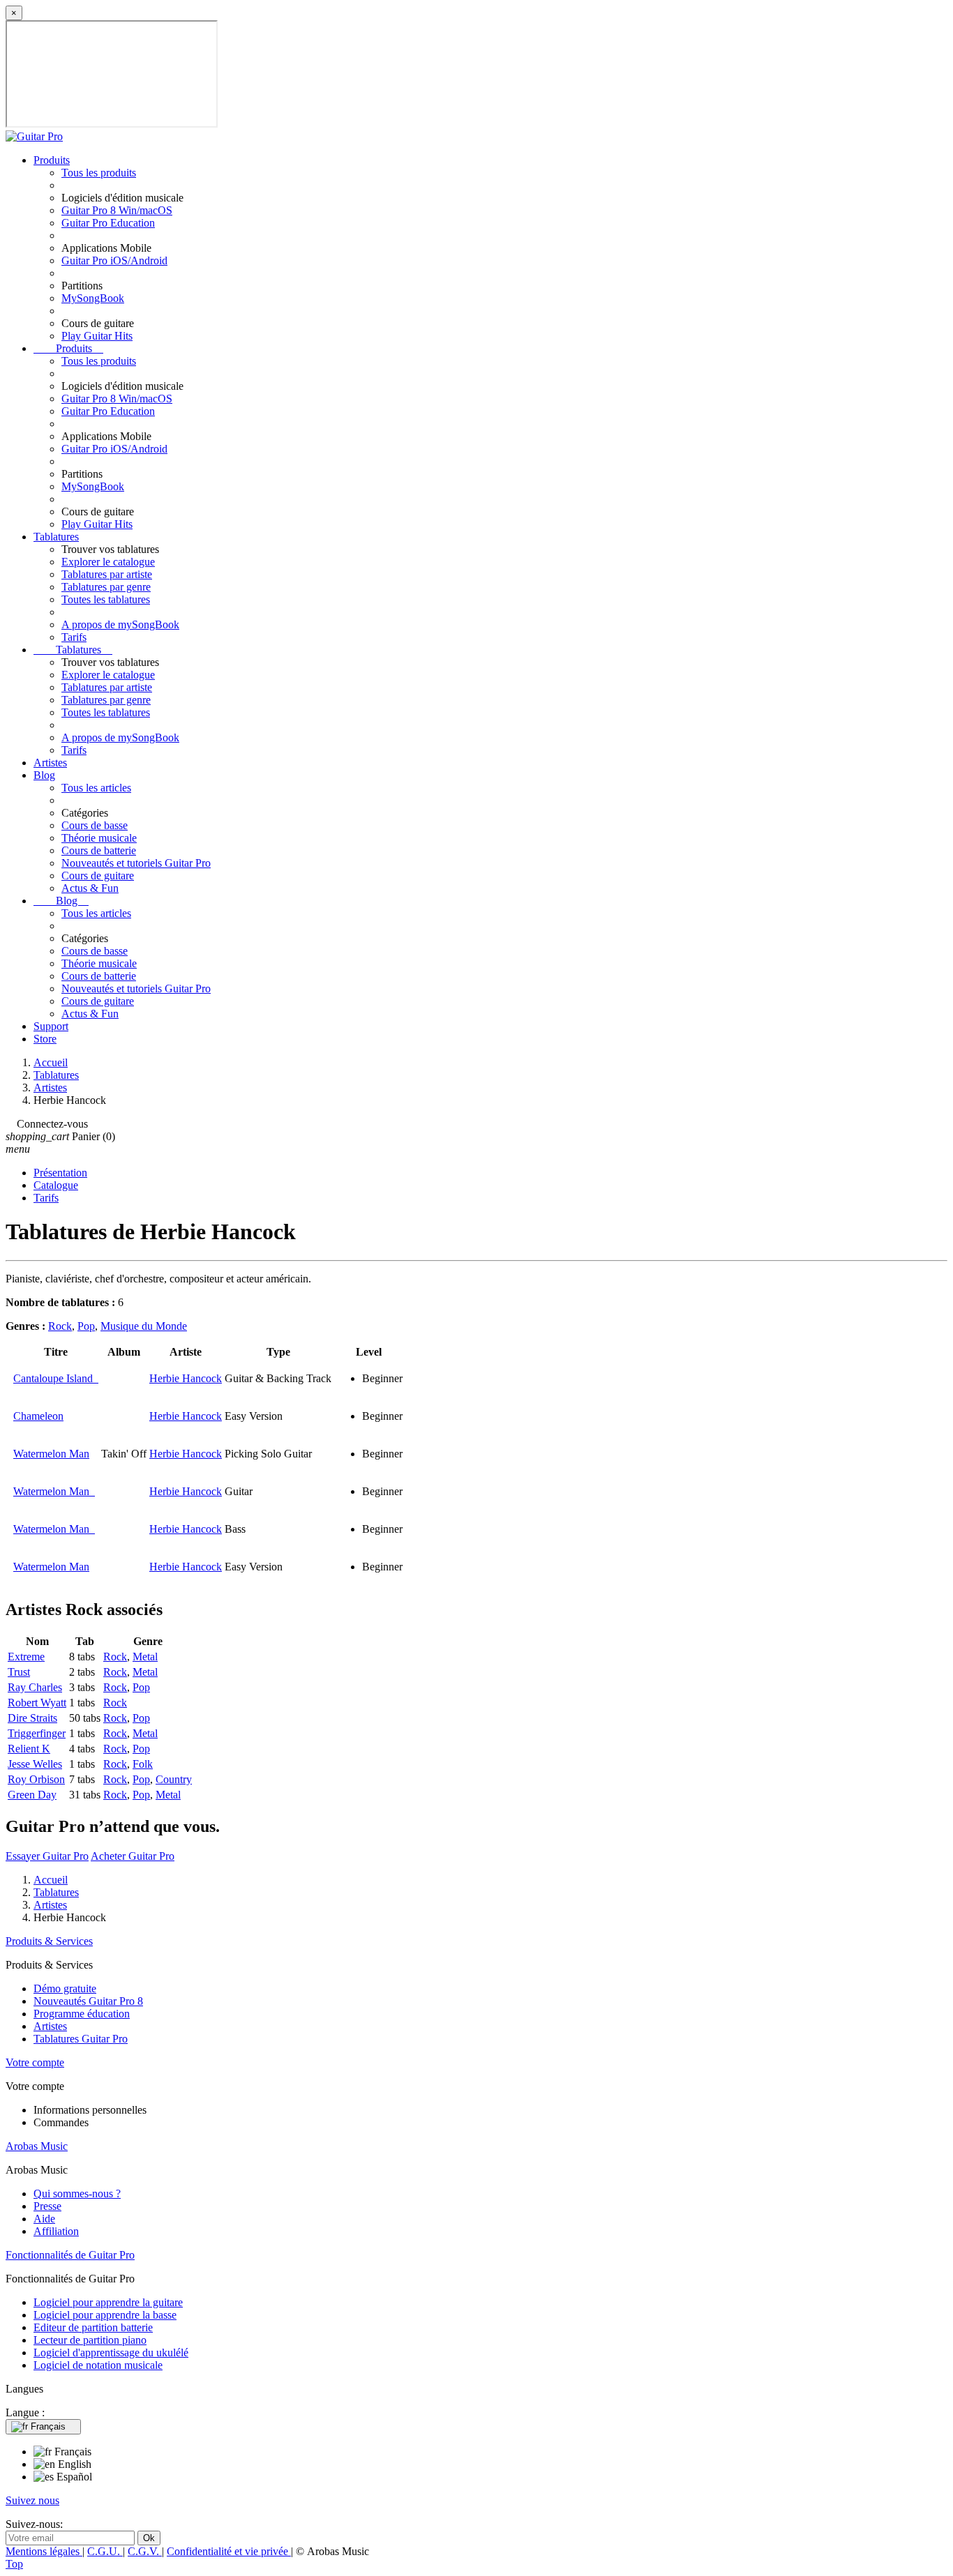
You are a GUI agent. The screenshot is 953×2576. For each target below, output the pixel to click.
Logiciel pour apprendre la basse (105, 2315)
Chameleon (38, 1416)
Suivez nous (32, 2500)
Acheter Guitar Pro (133, 1856)
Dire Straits (32, 1718)
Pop (86, 1326)
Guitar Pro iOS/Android (114, 260)
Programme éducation (82, 2014)
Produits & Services (49, 1941)
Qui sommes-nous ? (77, 2194)
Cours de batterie (99, 850)
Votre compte (35, 2062)
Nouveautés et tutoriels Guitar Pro (136, 863)
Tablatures (56, 537)
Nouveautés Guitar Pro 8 (88, 2001)
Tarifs (74, 637)
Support (51, 1026)
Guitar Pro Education (108, 223)
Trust (19, 1672)
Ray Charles (35, 1687)
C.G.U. (105, 2551)
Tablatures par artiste (107, 574)
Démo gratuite (65, 1988)
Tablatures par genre (106, 587)
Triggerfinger (37, 1733)
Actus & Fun (90, 888)
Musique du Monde (144, 1326)
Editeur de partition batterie (93, 2327)
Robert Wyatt (37, 1703)
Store (45, 1039)
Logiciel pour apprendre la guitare (108, 2302)
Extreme (26, 1657)
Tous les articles (96, 788)
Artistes (50, 763)
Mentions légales (44, 2551)
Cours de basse (95, 825)
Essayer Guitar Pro (47, 1856)
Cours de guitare (98, 876)
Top (14, 2564)
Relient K (29, 1749)
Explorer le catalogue (108, 562)
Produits (52, 160)
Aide (44, 2219)
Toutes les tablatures (106, 599)
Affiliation (56, 2231)
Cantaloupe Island (56, 1378)
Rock (60, 1326)
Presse (47, 2206)
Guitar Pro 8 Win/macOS (117, 210)
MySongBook (93, 298)
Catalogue (56, 1185)
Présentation (60, 1173)
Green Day (32, 1795)
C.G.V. (145, 2551)
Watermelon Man (51, 1454)
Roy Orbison (36, 1779)
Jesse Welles (35, 1764)
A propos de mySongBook (120, 624)
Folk (143, 1764)
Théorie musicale (99, 838)
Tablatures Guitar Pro (81, 2039)
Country (174, 1779)
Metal (145, 1657)
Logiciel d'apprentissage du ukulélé (111, 2353)
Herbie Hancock (186, 1378)
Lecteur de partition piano (90, 2340)
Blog (44, 775)
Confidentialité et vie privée (229, 2551)
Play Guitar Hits (97, 336)
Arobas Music (37, 2146)
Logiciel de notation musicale (98, 2365)
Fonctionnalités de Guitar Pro (70, 2255)
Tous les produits (99, 173)
